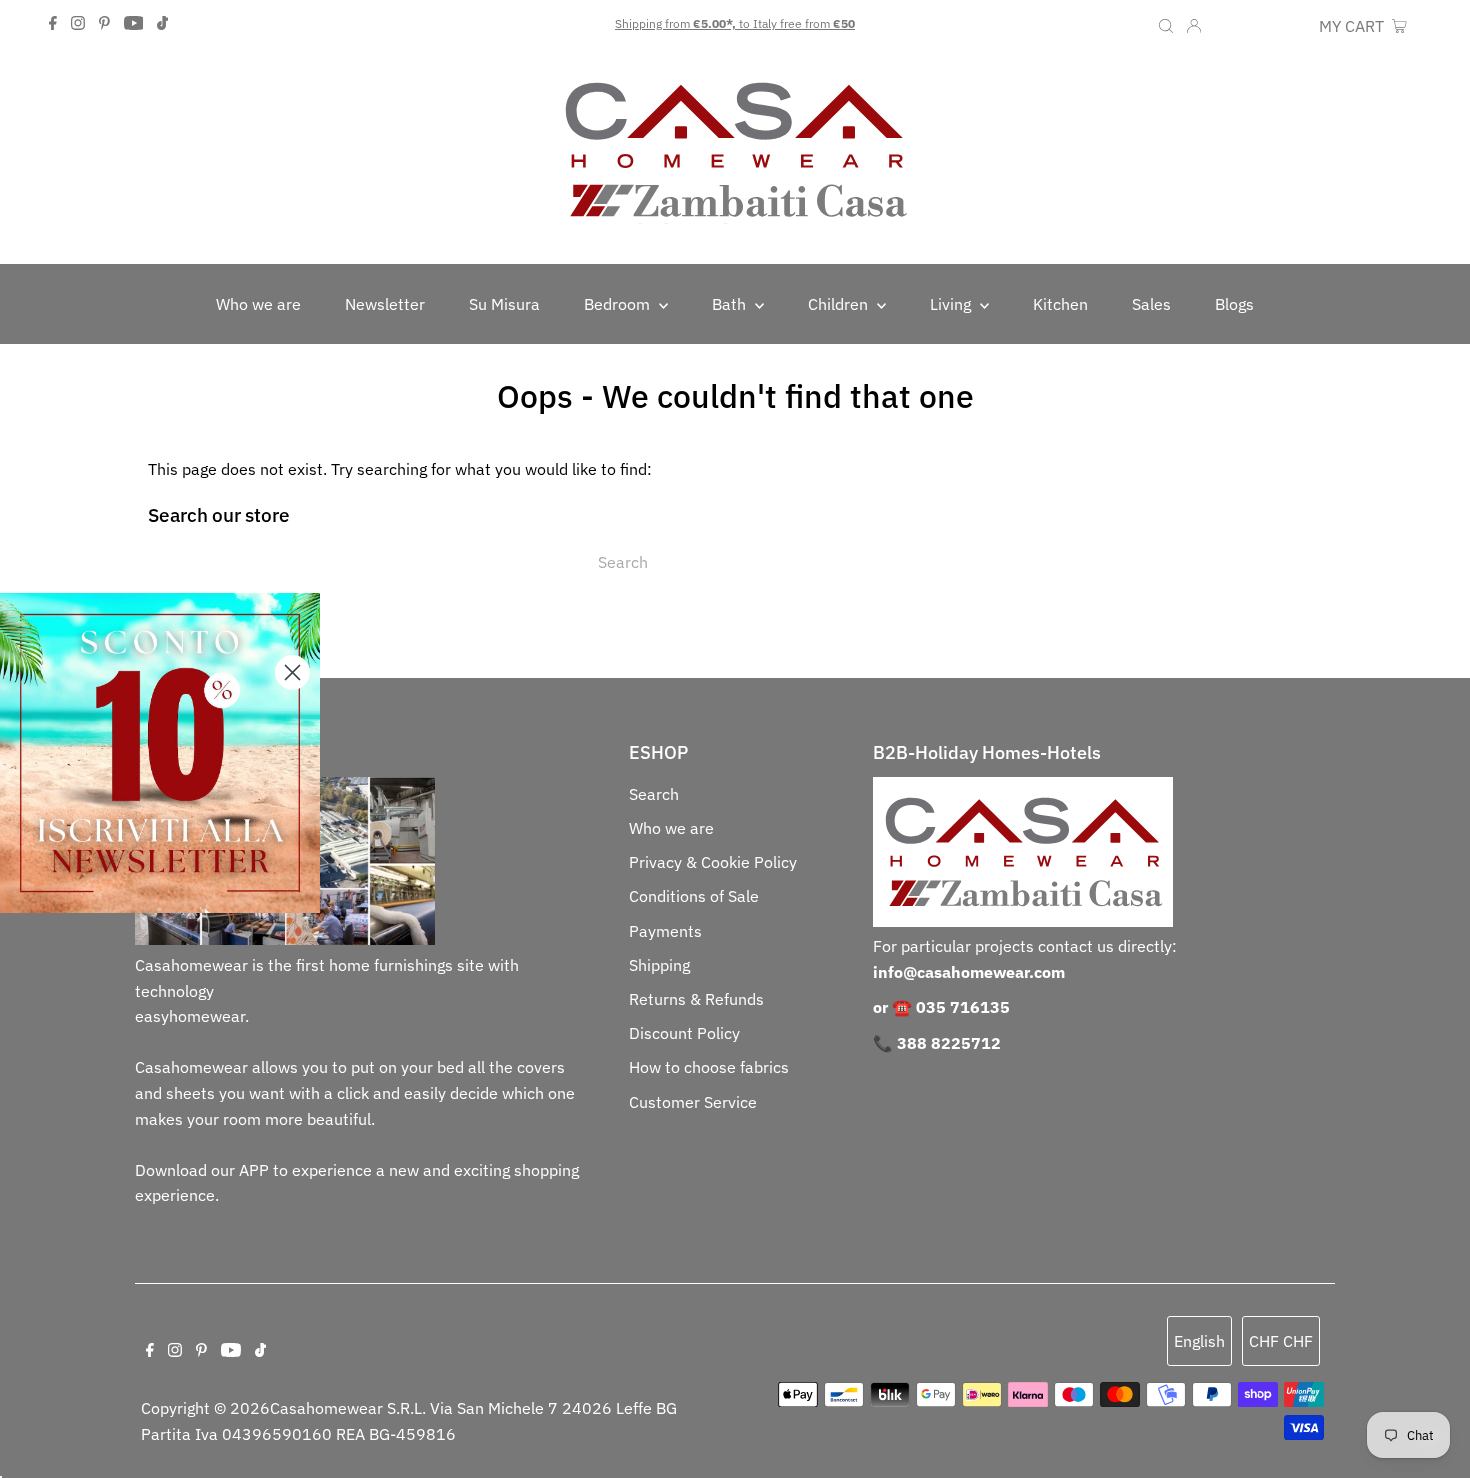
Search (654, 794)
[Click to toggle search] (1166, 24)
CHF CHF (1277, 26)
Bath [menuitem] (731, 304)
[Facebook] (53, 24)
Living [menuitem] (952, 304)
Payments (665, 931)
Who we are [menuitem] (258, 304)
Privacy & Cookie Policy (713, 862)
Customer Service (693, 1102)
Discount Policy (684, 1033)
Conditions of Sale (694, 896)
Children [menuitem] (840, 304)
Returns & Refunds (696, 999)
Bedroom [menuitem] (619, 304)
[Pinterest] (104, 24)
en (1225, 26)
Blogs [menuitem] (1234, 304)
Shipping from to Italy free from (735, 23)
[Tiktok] (162, 24)
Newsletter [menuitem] (385, 304)
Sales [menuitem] (1151, 304)
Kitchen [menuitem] (1060, 304)
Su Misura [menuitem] (504, 304)
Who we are (671, 828)
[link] (160, 753)
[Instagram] (78, 24)
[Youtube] (134, 24)
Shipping (659, 965)
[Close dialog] (292, 672)
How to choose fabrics (709, 1067)
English (1199, 1341)
